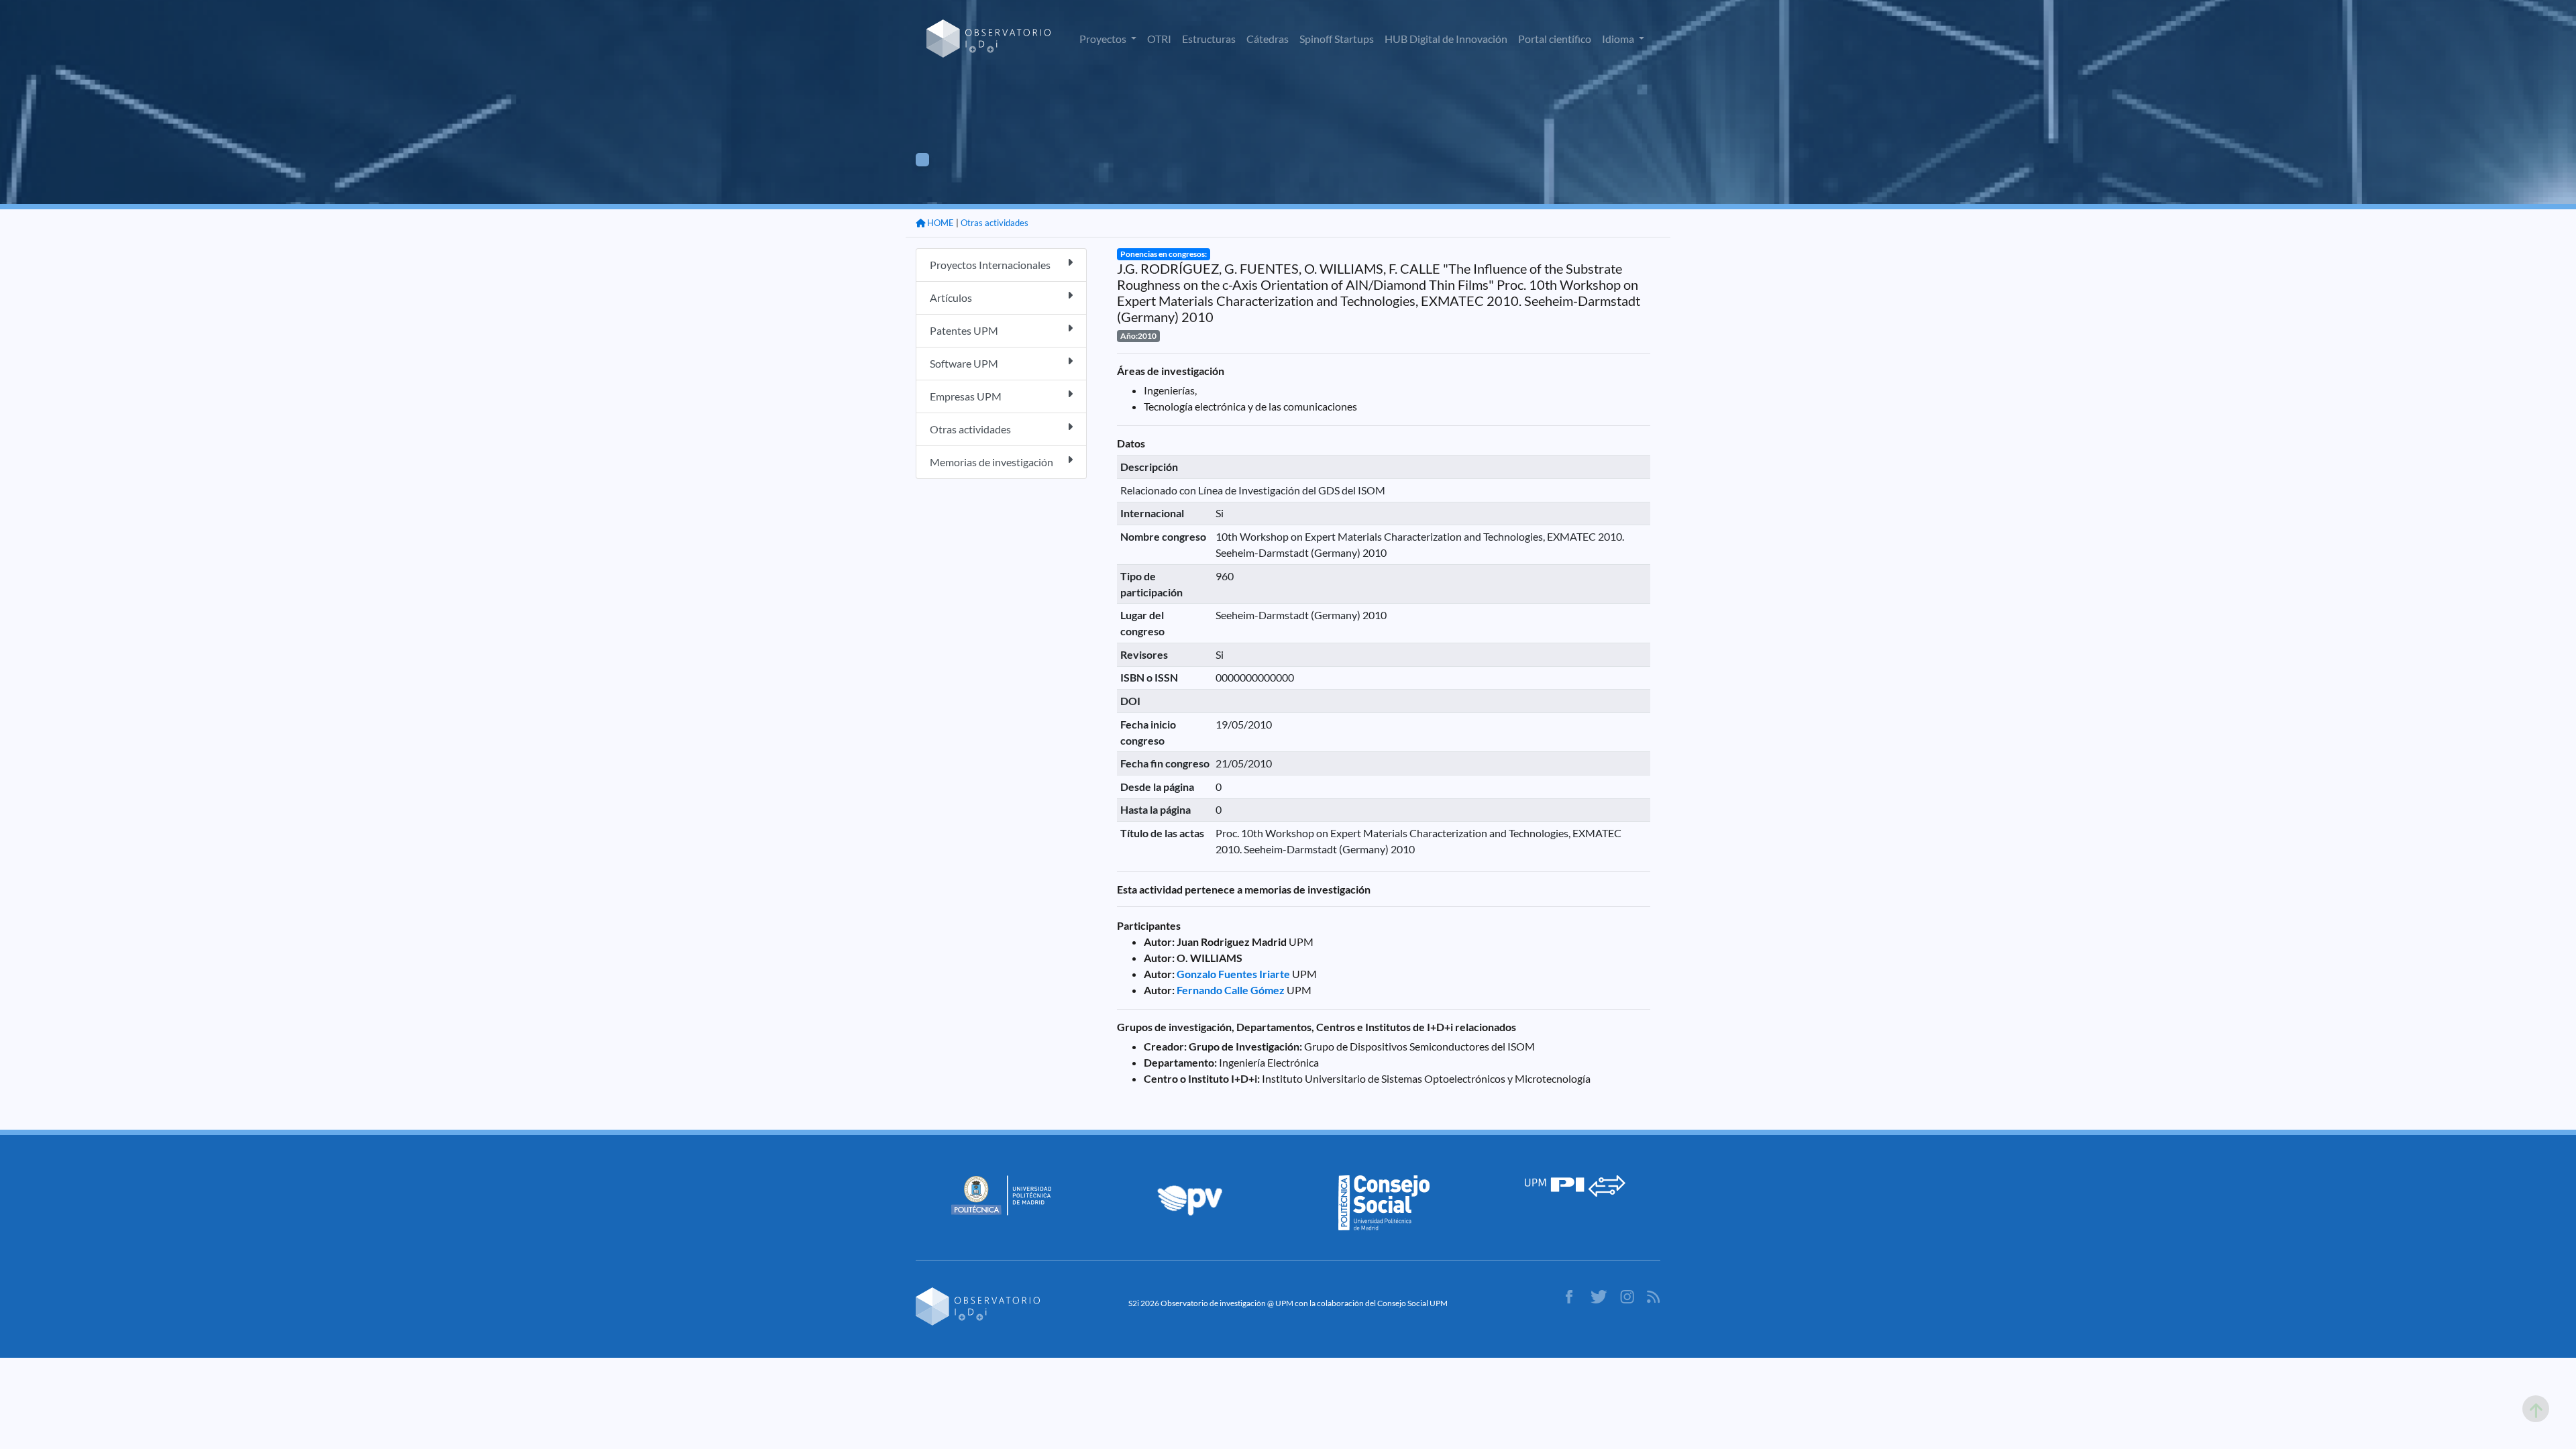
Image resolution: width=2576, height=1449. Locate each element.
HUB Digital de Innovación (1446, 39)
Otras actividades (995, 223)
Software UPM (964, 363)
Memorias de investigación (991, 462)
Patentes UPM (964, 330)
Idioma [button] (1619, 39)
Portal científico (1555, 39)
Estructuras (1209, 39)
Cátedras (1268, 39)
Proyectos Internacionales (990, 265)
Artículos (951, 298)
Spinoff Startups (1337, 39)
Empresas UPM (966, 396)
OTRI (1159, 39)
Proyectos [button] (1104, 39)
